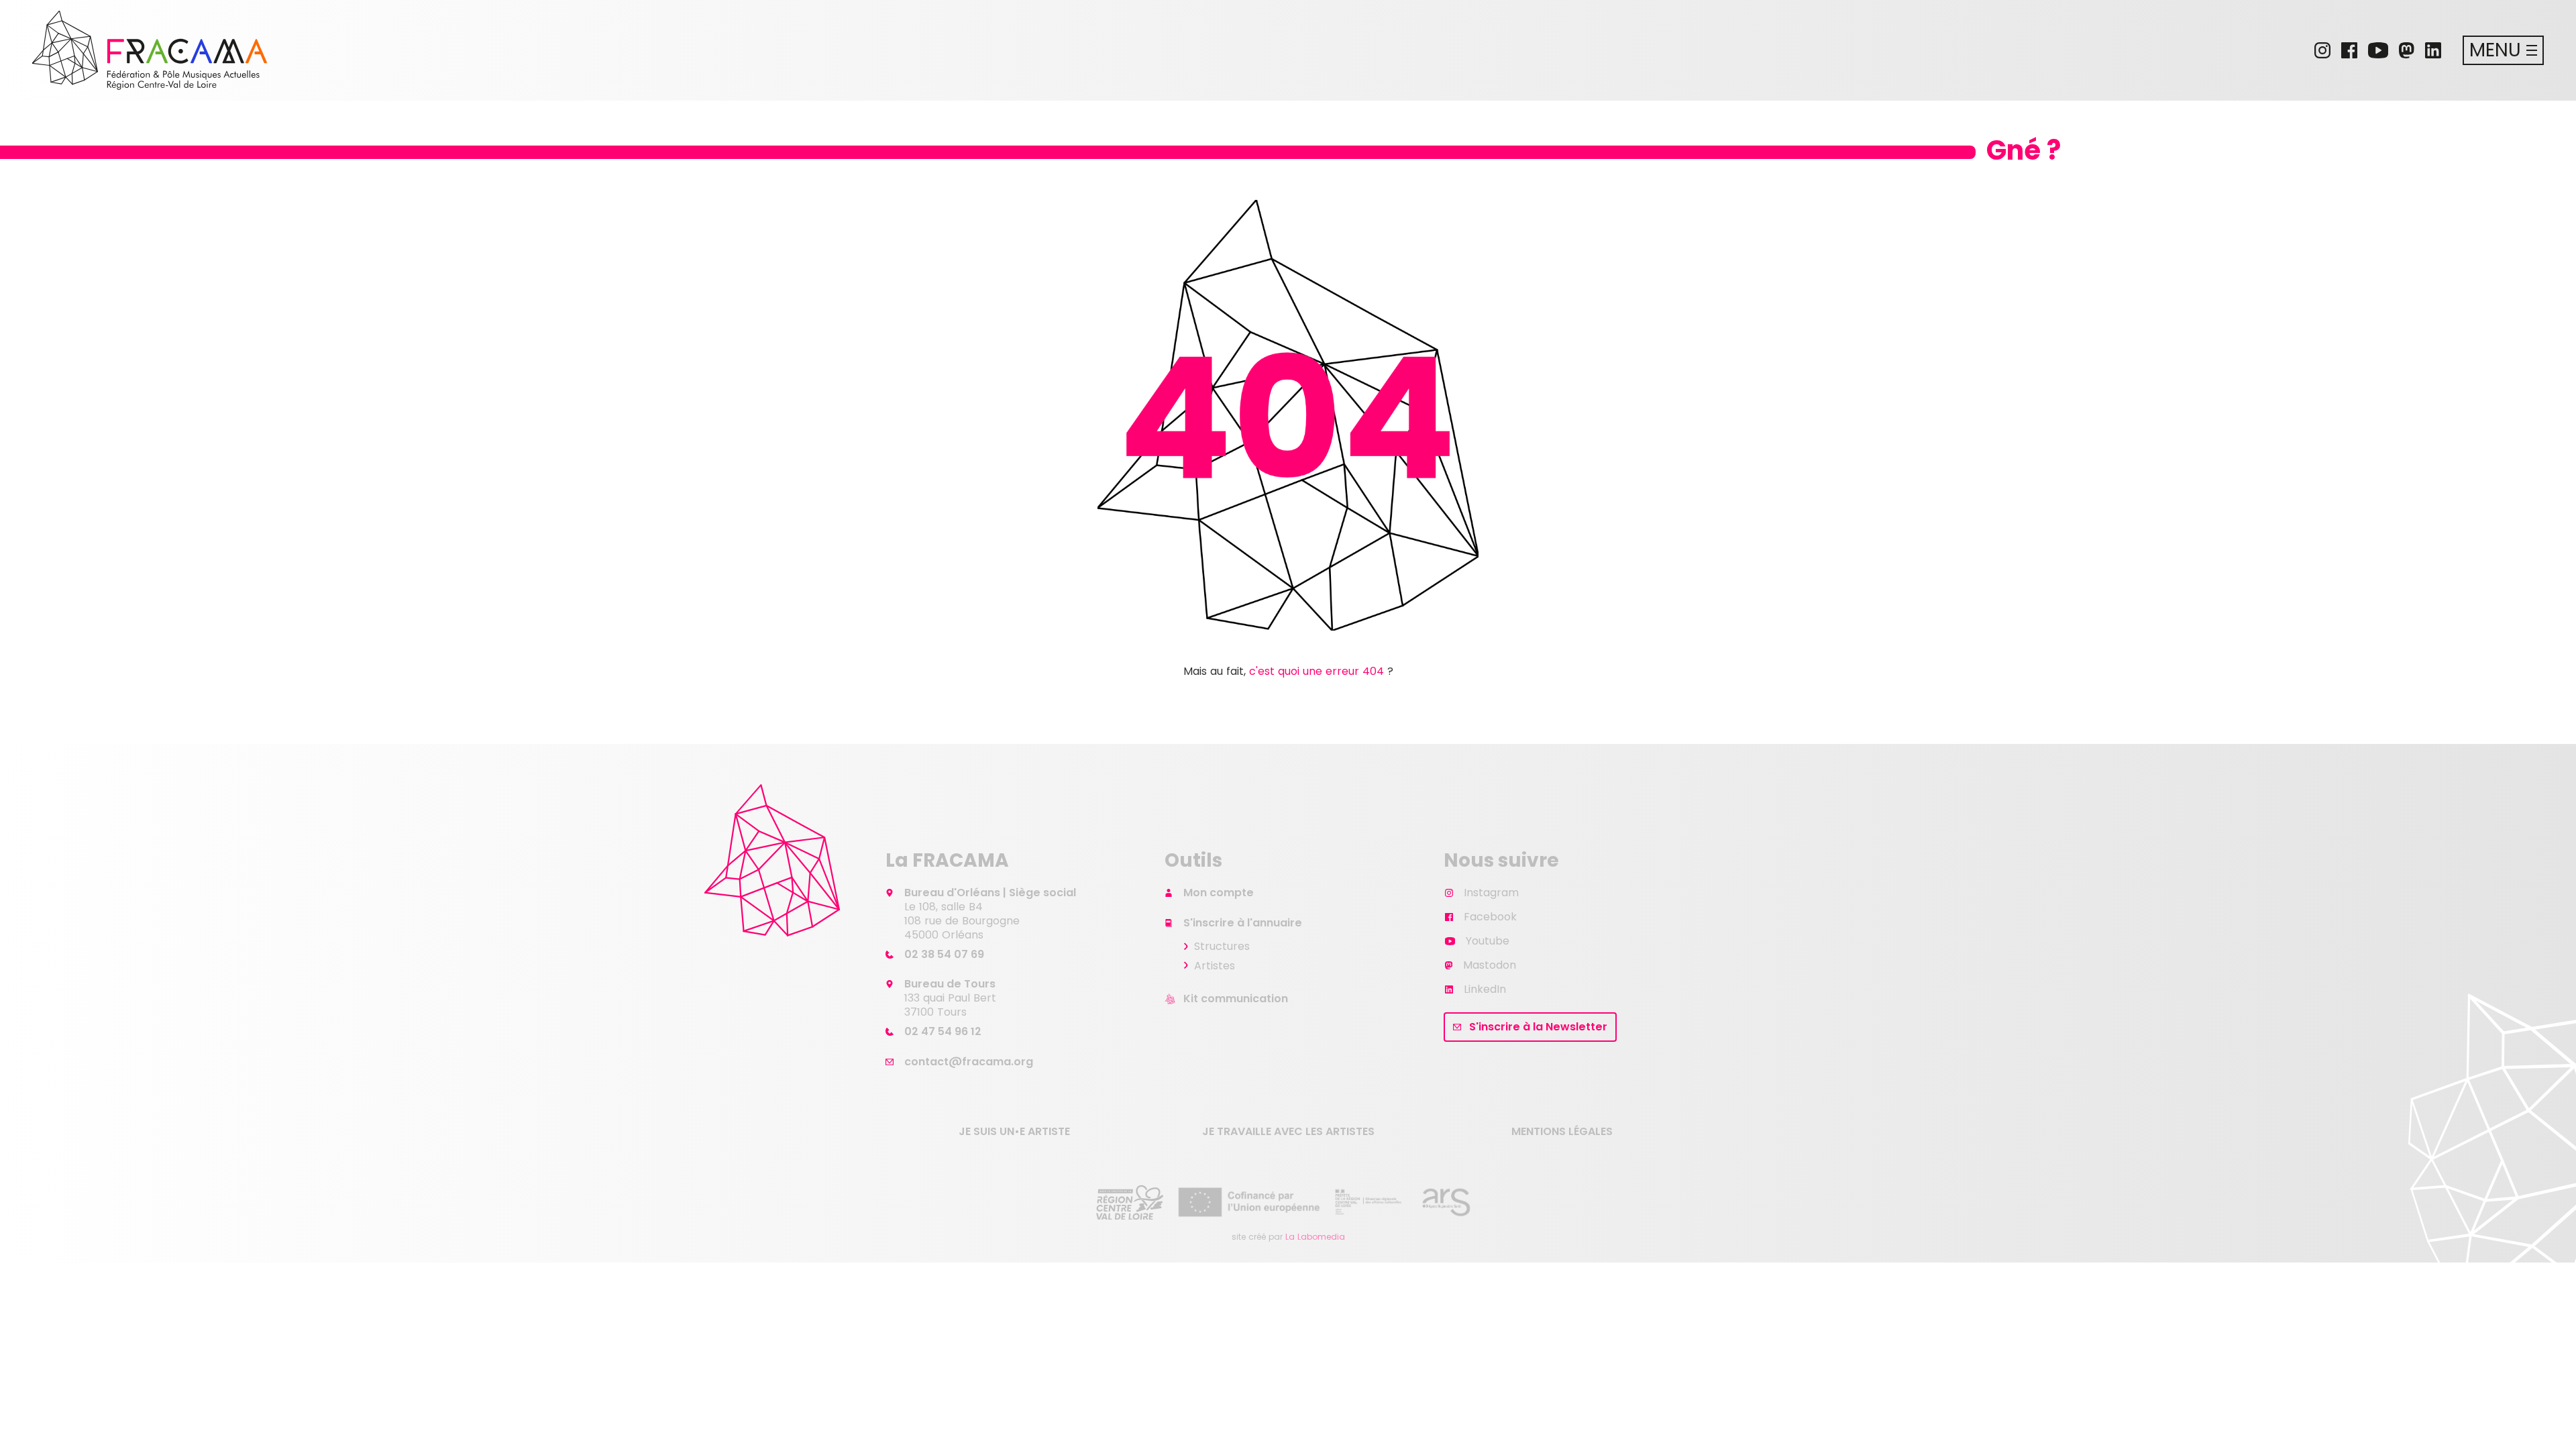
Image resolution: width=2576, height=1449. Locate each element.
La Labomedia (1315, 1237)
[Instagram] (2322, 50)
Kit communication (1236, 999)
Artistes (1215, 966)
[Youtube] (2378, 50)
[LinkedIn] (2433, 50)
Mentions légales (1562, 1131)
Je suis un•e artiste (1014, 1131)
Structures (1222, 946)
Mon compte (1219, 893)
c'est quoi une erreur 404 (1317, 671)
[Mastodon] (2407, 50)
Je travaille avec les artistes (1288, 1131)
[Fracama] (150, 50)
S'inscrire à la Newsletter (1538, 1027)
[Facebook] (2349, 50)
